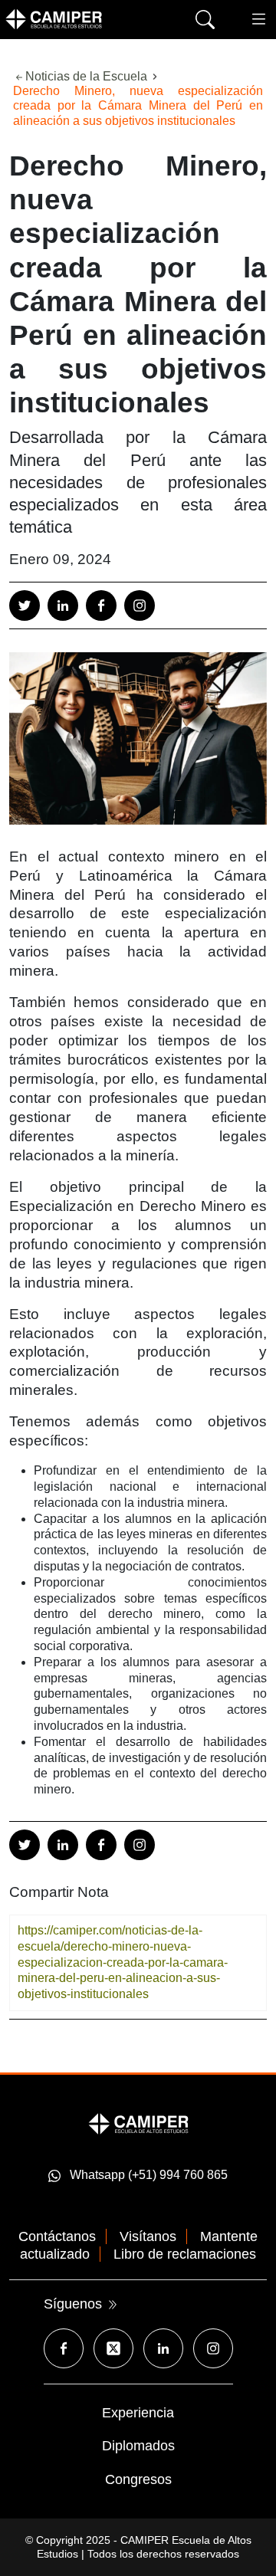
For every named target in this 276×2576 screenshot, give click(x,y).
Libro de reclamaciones (185, 2254)
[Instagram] (140, 605)
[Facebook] (101, 605)
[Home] (77, 19)
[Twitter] (25, 605)
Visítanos (148, 2236)
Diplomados (138, 2446)
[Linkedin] (63, 605)
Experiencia (138, 2413)
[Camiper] (138, 2123)
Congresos (138, 2479)
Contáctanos (57, 2236)
